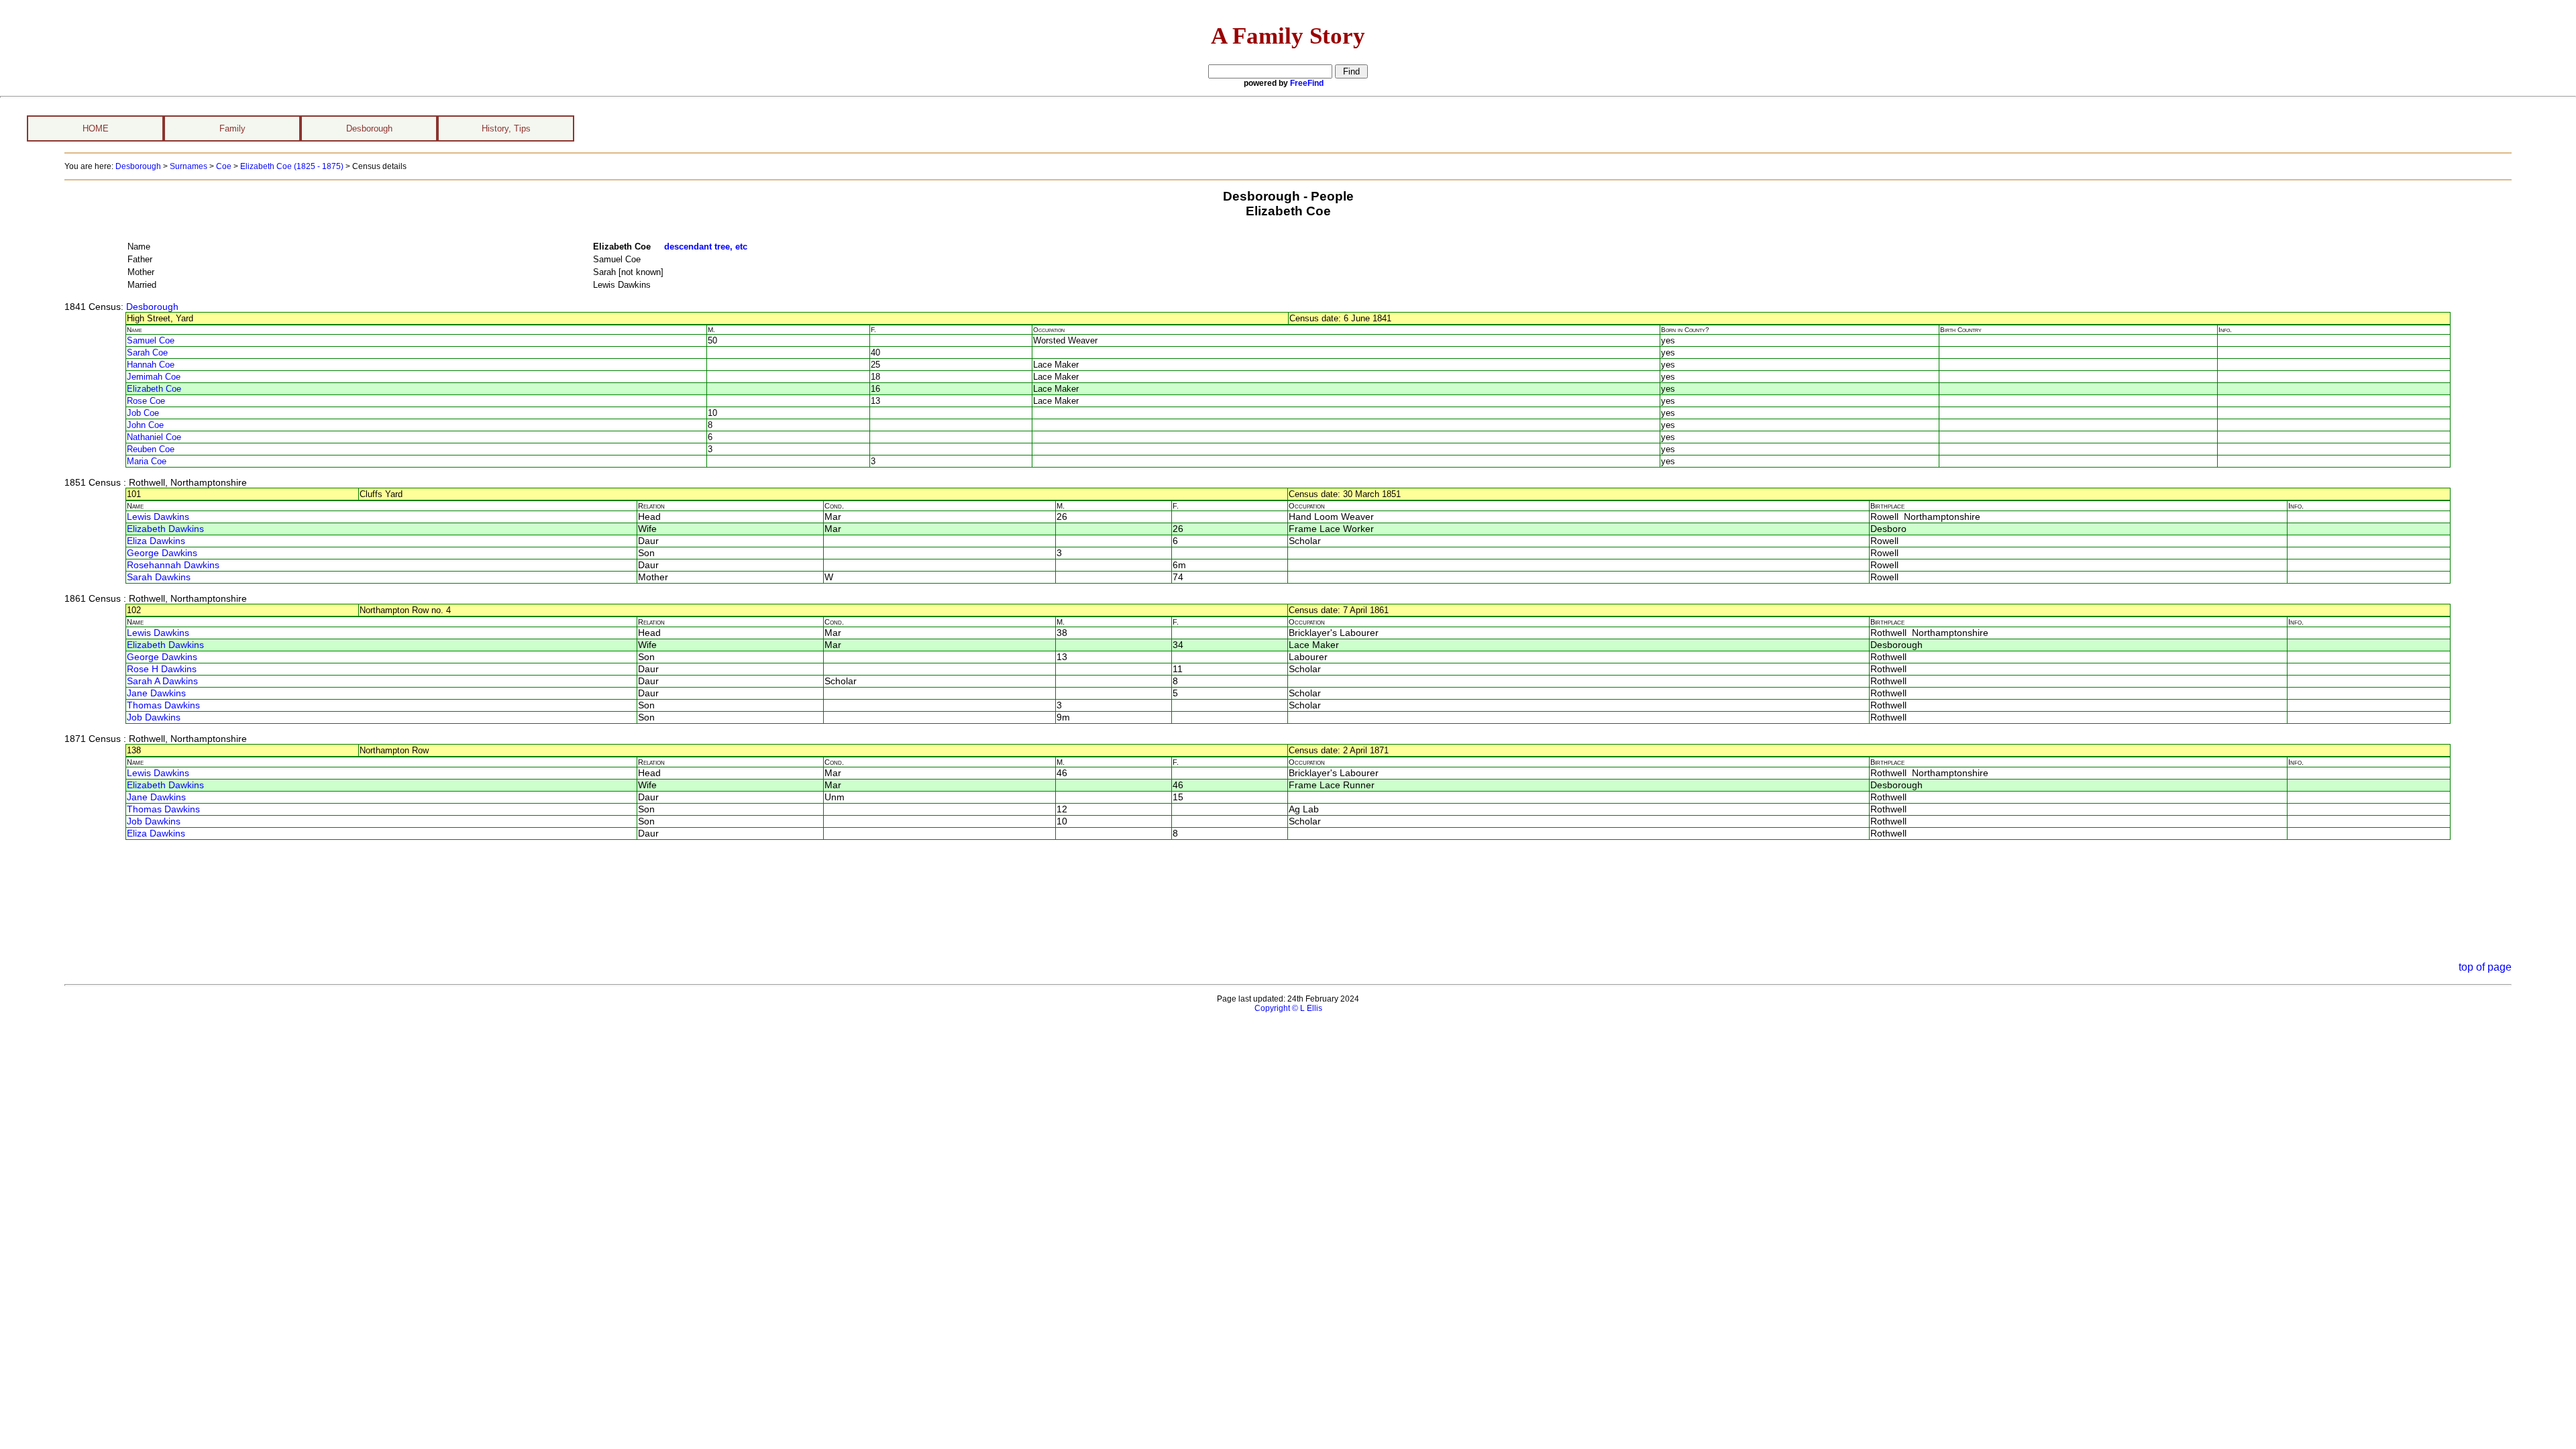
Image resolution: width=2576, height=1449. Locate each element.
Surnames (189, 166)
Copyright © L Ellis (1288, 1008)
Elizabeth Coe (154, 389)
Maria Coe (147, 461)
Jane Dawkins (156, 693)
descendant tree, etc (706, 247)
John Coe (145, 425)
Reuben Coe (151, 449)
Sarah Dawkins (159, 577)
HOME (96, 128)
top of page (2485, 967)
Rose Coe (146, 401)
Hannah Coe (151, 365)
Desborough (369, 128)
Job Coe (143, 413)
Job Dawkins (154, 717)
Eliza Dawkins (156, 541)
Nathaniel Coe (154, 437)
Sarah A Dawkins (162, 681)
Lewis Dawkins (158, 517)
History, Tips (506, 128)
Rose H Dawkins (162, 669)
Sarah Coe (147, 353)
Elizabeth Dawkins (165, 529)
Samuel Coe (151, 340)
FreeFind (1307, 83)
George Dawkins (162, 553)
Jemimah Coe (154, 377)
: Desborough (150, 307)
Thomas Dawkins (163, 705)
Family (232, 128)
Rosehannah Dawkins (173, 565)
